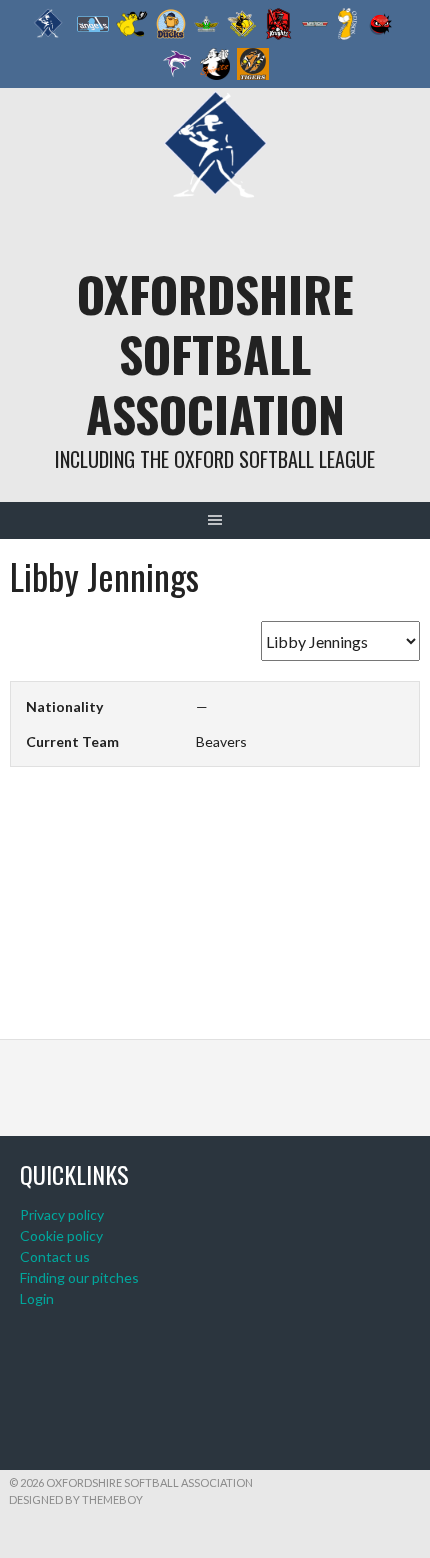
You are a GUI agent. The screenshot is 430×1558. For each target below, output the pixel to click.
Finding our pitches (79, 1277)
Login (37, 1298)
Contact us (55, 1256)
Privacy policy (62, 1214)
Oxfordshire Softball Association (215, 353)
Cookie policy (61, 1235)
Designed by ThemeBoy (76, 1499)
